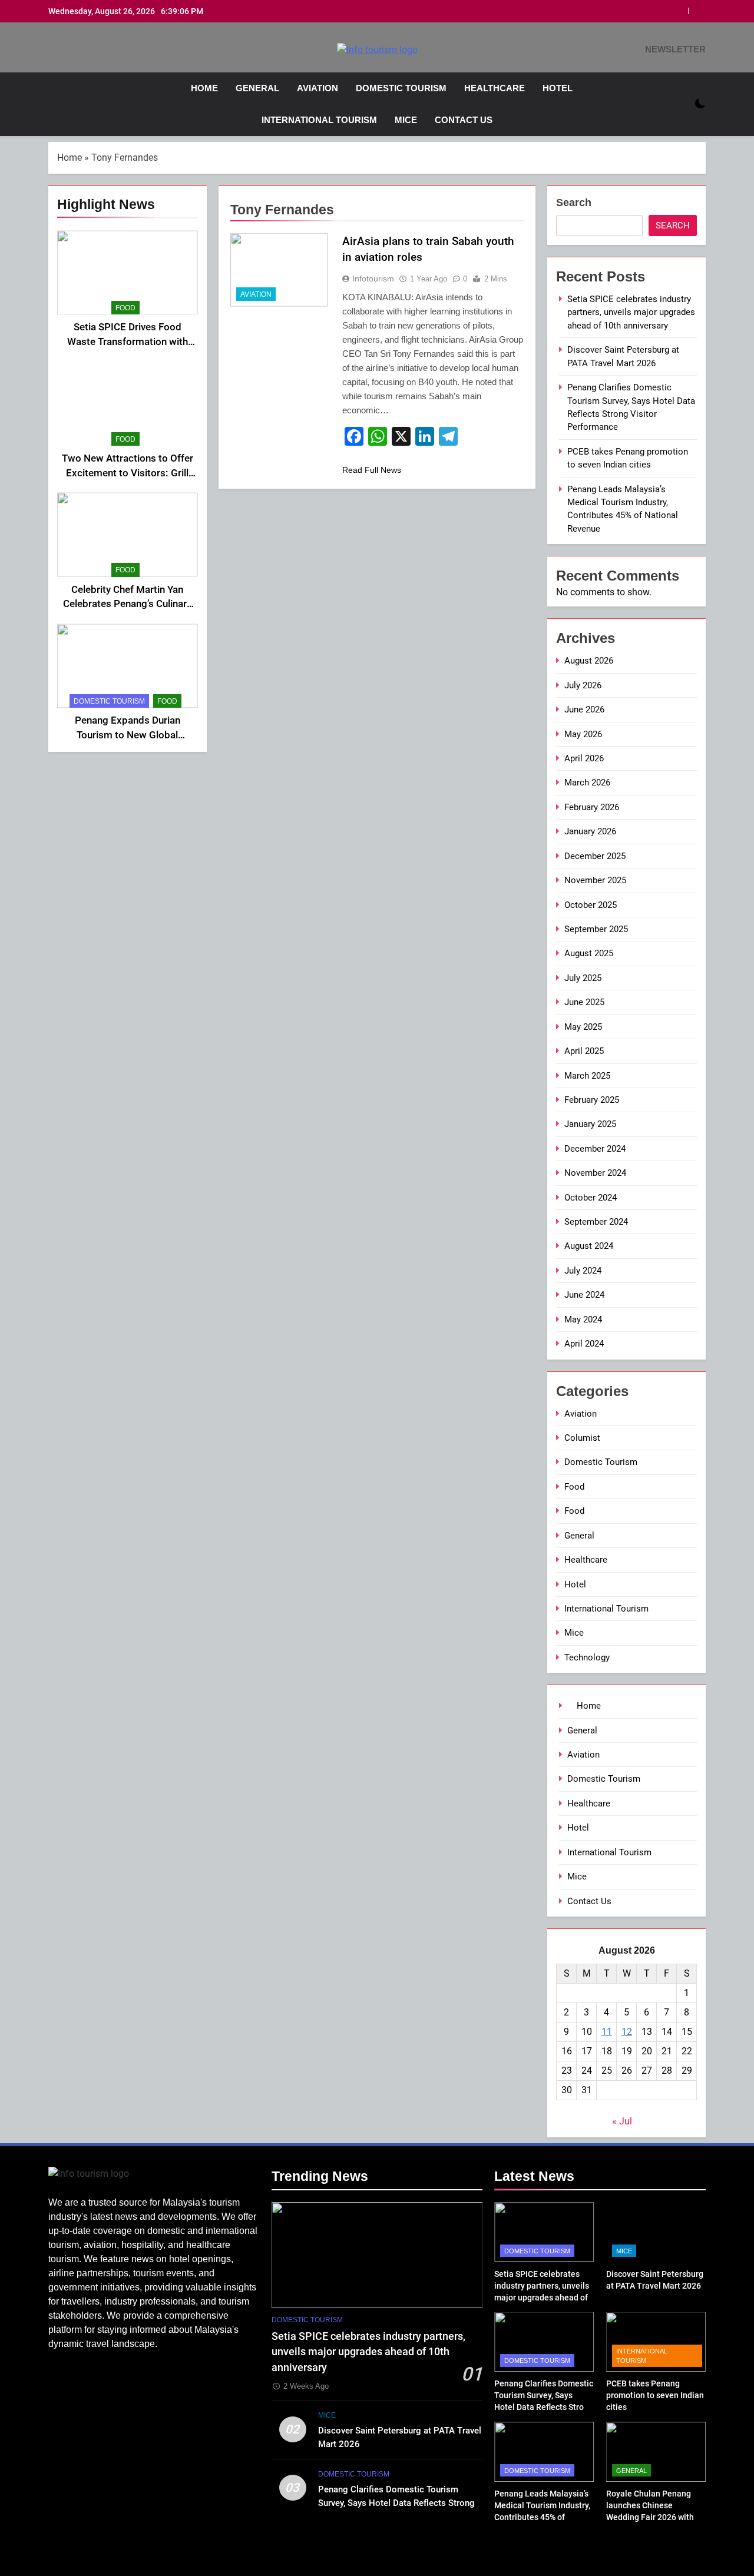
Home (203, 88)
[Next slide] (697, 11)
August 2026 (589, 661)
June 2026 (584, 710)
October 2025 (591, 905)
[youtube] (84, 50)
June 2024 (584, 1295)
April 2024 (584, 1344)
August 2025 (589, 953)
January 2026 (590, 831)
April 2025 (584, 1051)
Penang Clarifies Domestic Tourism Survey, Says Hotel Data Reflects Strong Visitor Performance (396, 2503)
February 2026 (592, 807)
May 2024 (583, 1320)
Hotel (558, 88)
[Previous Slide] (679, 11)
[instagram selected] (70, 50)
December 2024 (595, 1149)
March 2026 (587, 783)
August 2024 (589, 1246)
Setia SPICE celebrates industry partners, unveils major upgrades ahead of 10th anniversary (631, 312)
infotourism (373, 279)
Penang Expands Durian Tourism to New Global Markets (128, 735)
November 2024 (595, 1173)
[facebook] (55, 50)
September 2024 (596, 1222)
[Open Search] (680, 104)
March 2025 (587, 1076)
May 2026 (583, 734)
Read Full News (372, 470)
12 (627, 2032)
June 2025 (584, 1002)
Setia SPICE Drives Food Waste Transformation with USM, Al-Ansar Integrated (128, 342)
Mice (406, 120)
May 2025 (583, 1027)
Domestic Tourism (401, 88)
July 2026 (583, 685)
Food (125, 308)
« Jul (622, 2121)
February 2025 (592, 1100)
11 (607, 2032)
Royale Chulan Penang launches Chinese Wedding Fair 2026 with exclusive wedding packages (650, 2517)
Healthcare (495, 88)
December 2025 (595, 856)
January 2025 (590, 1124)
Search (574, 203)
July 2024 (583, 1271)
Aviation (318, 88)
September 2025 (596, 929)
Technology (587, 1657)
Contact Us (464, 120)
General (257, 88)
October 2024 (591, 1198)
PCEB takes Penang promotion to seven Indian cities (655, 2395)
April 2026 (584, 758)
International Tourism (319, 120)
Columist (582, 1438)
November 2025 (595, 880)
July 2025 (583, 978)
